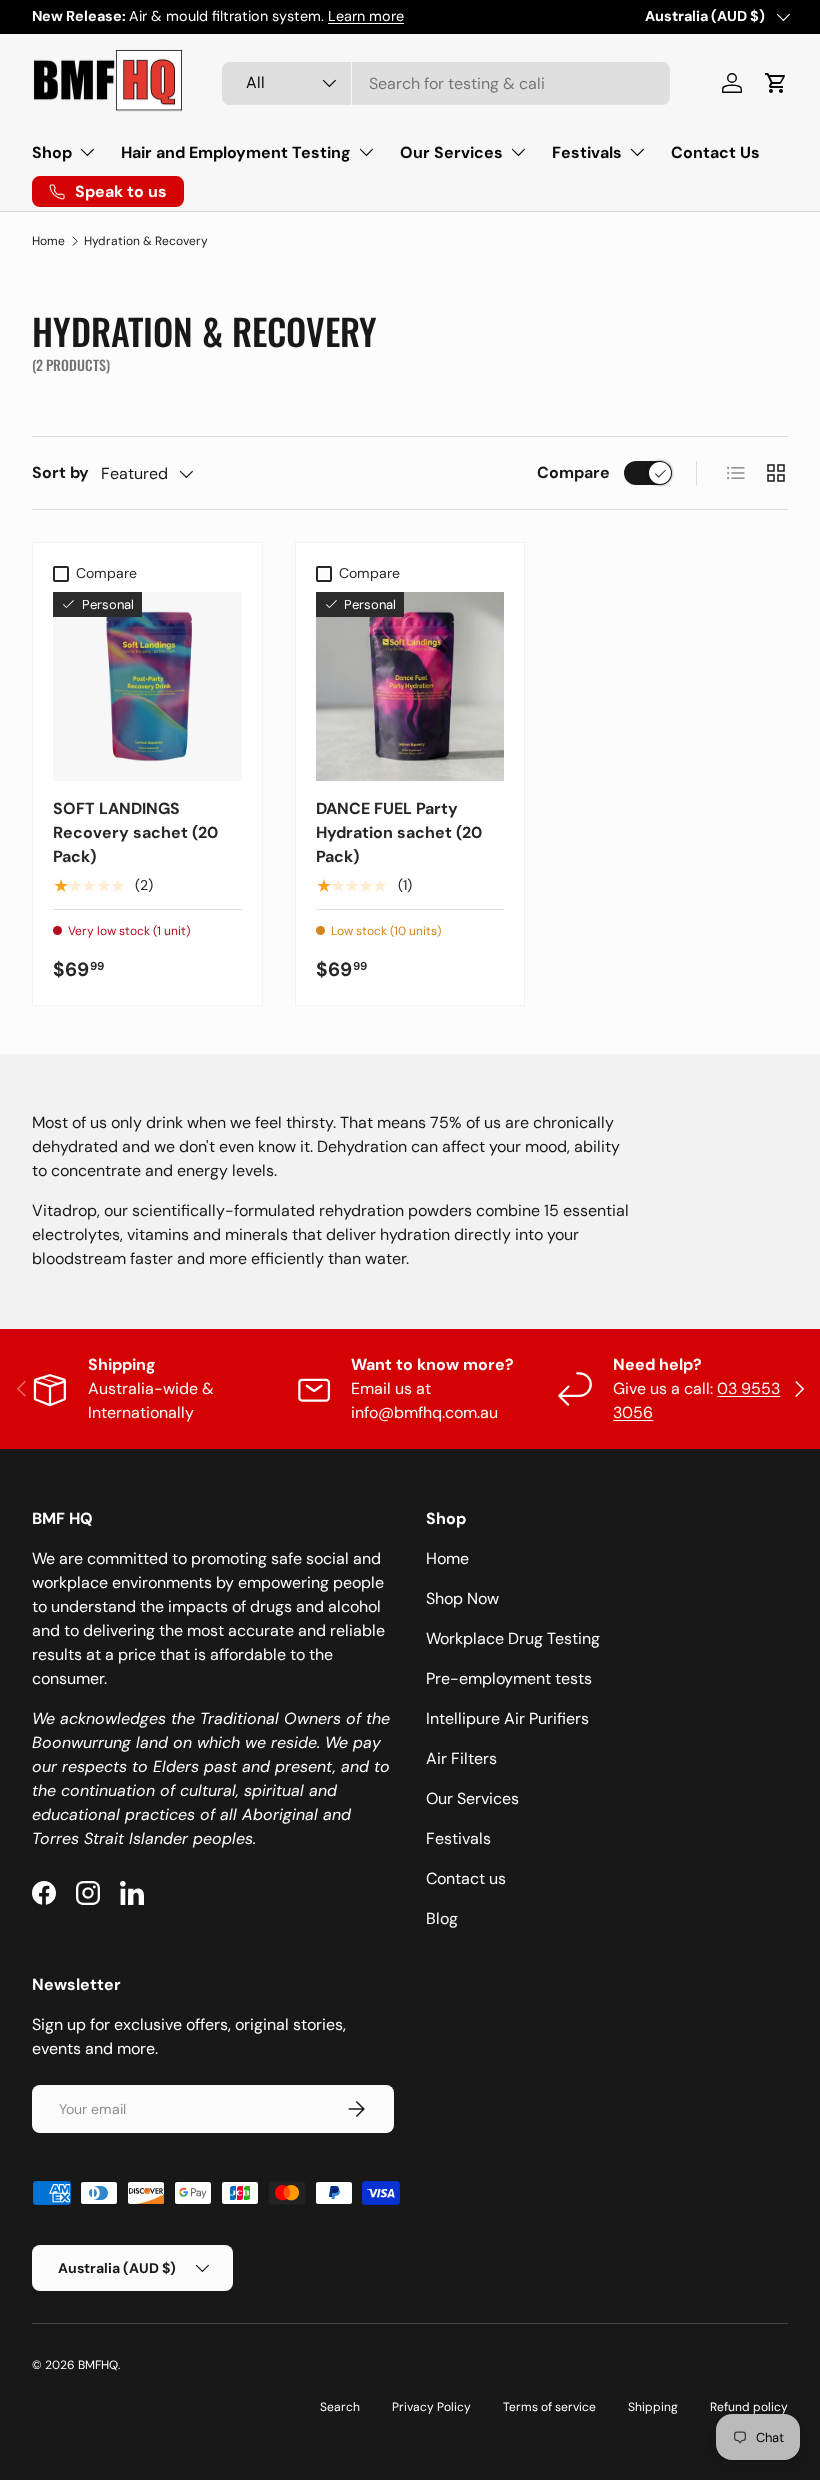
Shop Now (462, 1598)
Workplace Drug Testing (513, 1638)
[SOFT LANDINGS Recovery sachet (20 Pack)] (147, 686)
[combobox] (446, 83)
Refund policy (749, 2407)
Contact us (466, 1878)
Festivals (458, 1838)
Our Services (472, 1798)
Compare (573, 472)
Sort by (60, 472)
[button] (776, 83)
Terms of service (549, 2407)
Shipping (653, 2407)
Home (48, 241)
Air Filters (461, 1758)
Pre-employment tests (509, 1678)
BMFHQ (98, 2365)
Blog (442, 1918)
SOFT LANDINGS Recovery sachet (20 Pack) (135, 832)
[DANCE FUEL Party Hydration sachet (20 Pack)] (410, 686)
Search (340, 2407)
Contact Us (715, 152)
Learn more (366, 16)
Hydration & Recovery (146, 241)
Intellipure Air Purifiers (507, 1718)
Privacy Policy (431, 2407)
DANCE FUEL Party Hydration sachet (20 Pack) (399, 832)
